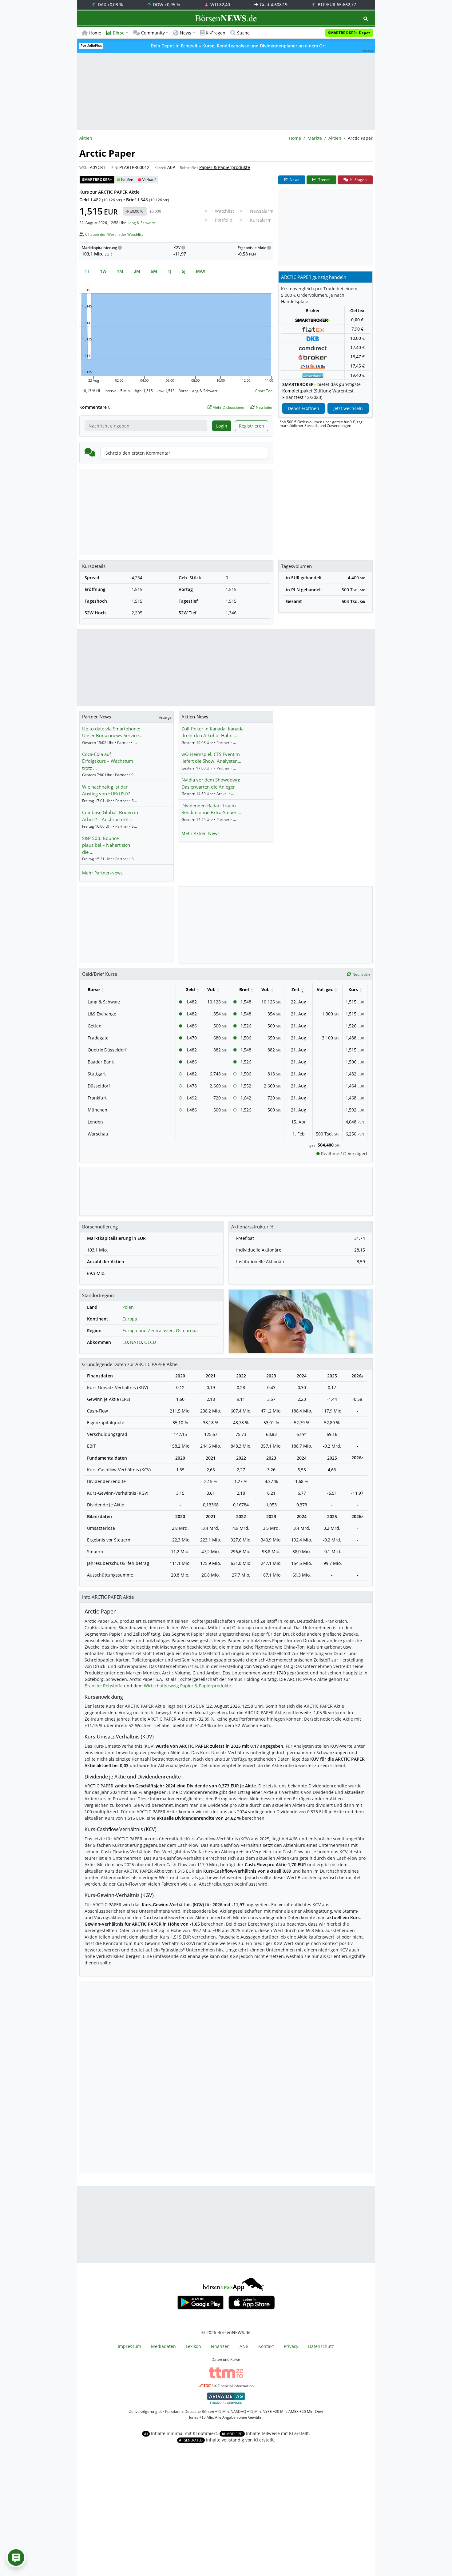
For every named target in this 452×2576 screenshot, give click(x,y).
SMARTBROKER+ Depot (349, 33)
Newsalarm (262, 211)
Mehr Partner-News (102, 873)
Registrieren (252, 426)
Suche (243, 33)
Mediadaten (163, 2346)
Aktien (335, 138)
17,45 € (357, 366)
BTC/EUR (336, 4)
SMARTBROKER (97, 180)
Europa (130, 1319)
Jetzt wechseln (348, 408)
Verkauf (149, 180)
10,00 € (357, 338)
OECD (150, 1342)
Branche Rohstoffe (104, 1686)
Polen (128, 1307)
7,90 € (357, 329)
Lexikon (193, 2346)
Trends (324, 180)
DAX (110, 4)
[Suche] (366, 19)
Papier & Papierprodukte (225, 167)
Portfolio (224, 220)
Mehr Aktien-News (200, 833)
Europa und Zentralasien (148, 1330)
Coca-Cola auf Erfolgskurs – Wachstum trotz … (108, 761)
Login (222, 426)
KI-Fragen (216, 33)
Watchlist (224, 211)
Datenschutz (321, 2346)
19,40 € (357, 375)
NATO (136, 1342)
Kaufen (127, 180)
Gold (273, 4)
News (294, 180)
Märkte (315, 138)
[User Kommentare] (16, 2558)
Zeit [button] (295, 989)
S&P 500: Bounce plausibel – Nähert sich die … (106, 845)
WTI (220, 4)
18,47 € (357, 357)
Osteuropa (187, 1330)
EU (125, 1342)
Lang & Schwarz (141, 223)
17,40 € (357, 347)
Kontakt (266, 2346)
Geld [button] (190, 989)
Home (95, 33)
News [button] (186, 33)
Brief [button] (244, 989)
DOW (166, 4)
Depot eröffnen (303, 408)
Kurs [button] (353, 989)
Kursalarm (261, 220)
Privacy (291, 2346)
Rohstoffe (188, 168)
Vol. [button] (211, 989)
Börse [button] (119, 33)
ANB (244, 2346)
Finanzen (220, 2346)
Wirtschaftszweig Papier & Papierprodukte (187, 1686)
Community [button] (153, 33)
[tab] (87, 271)
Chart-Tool (264, 391)
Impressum (129, 2346)
